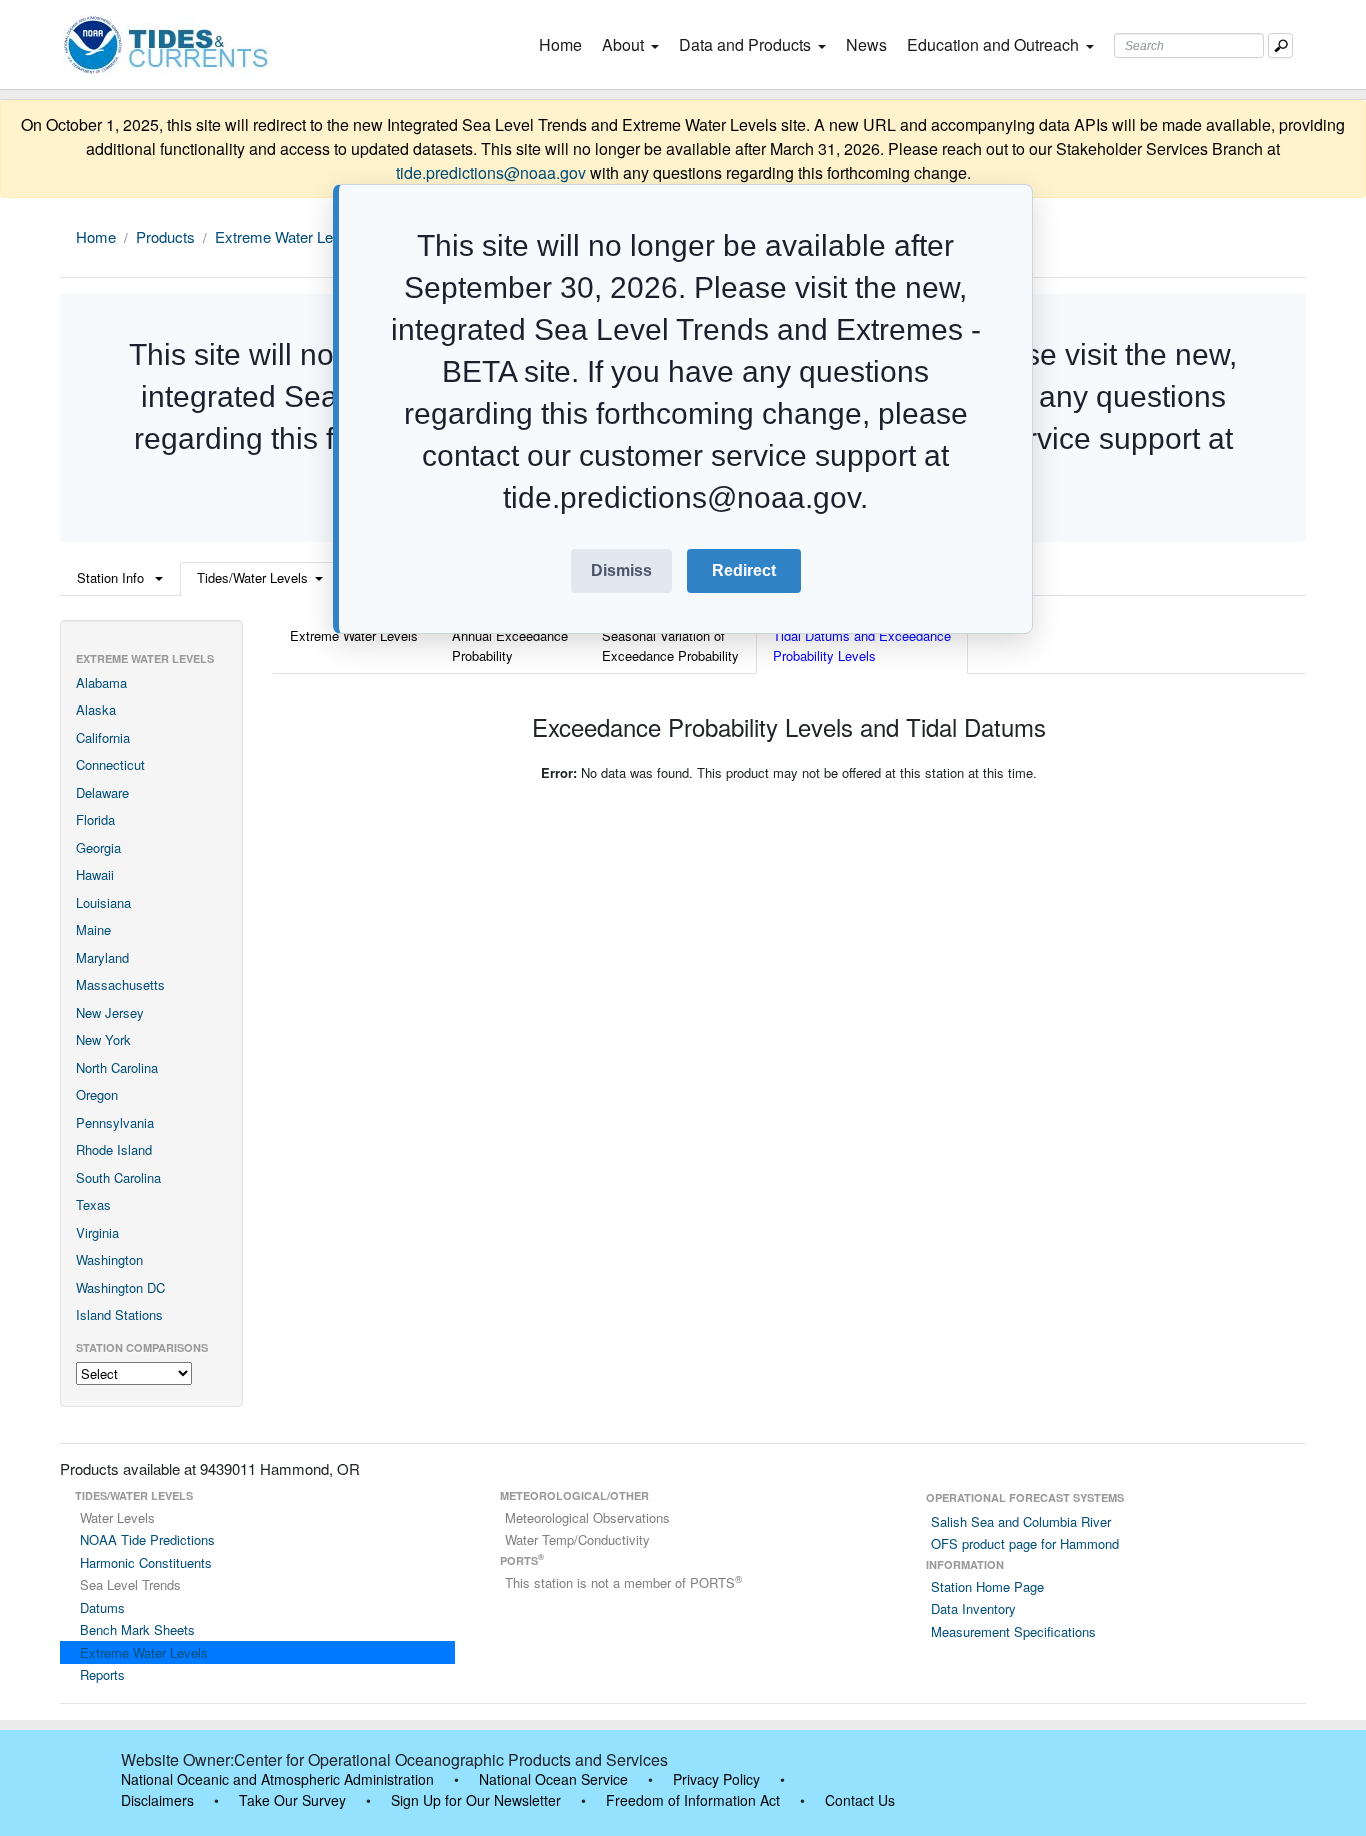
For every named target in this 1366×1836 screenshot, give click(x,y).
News (866, 44)
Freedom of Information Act (693, 1800)
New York (103, 1039)
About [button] (623, 44)
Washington (109, 1259)
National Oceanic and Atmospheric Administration (277, 1779)
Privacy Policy (716, 1779)
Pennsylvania (115, 1122)
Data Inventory (973, 1608)
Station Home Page (987, 1586)
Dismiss (621, 570)
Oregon (97, 1094)
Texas (93, 1204)
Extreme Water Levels (287, 236)
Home (564, 44)
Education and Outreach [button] (993, 44)
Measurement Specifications (1013, 1631)
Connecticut (110, 764)
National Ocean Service (553, 1779)
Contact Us (860, 1800)
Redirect (744, 570)
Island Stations (119, 1314)
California (103, 737)
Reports (102, 1674)
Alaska (96, 709)
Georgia (98, 847)
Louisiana (103, 902)
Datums (102, 1607)
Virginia (97, 1232)
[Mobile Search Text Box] (1280, 45)
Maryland (102, 957)
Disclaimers (157, 1800)
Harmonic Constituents (146, 1562)
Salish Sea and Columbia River (1021, 1521)
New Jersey (110, 1012)
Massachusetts (120, 984)
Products (165, 236)
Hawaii (95, 874)
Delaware (102, 792)
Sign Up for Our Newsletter (476, 1800)
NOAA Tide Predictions (147, 1539)
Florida (95, 819)
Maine (93, 929)
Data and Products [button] (745, 44)
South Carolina (118, 1177)
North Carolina (117, 1067)
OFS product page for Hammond (1025, 1543)
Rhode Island (114, 1149)
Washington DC (120, 1287)
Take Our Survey (292, 1800)
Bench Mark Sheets (137, 1629)
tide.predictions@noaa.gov (491, 172)
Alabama (101, 682)
